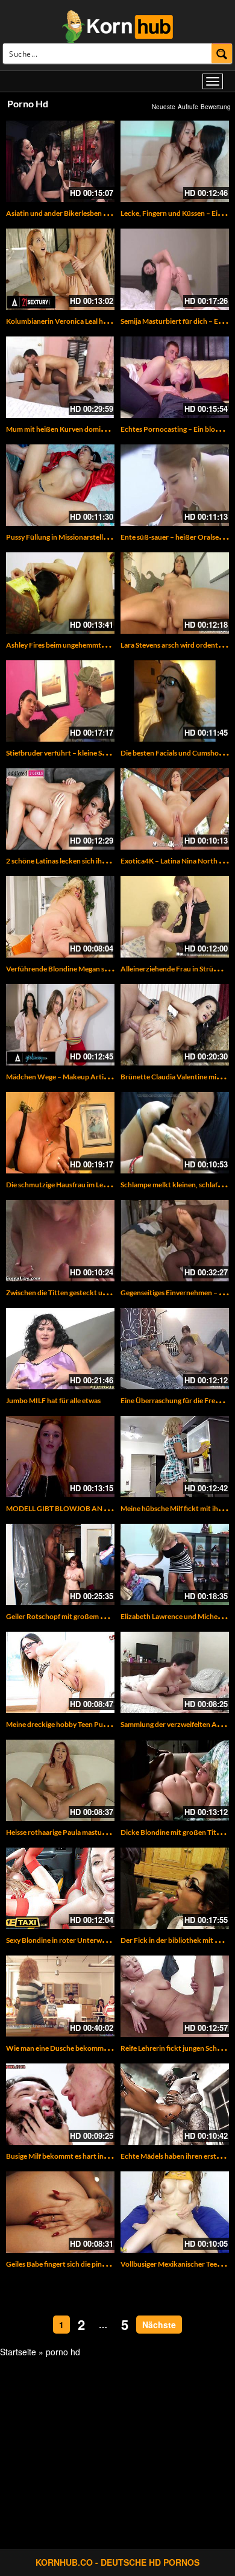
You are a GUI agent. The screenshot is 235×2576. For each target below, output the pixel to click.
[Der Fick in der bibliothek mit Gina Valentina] (175, 1888)
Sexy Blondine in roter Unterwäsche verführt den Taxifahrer (101, 1940)
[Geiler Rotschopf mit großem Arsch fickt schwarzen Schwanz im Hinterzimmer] (60, 1564)
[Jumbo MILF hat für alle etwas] (60, 1349)
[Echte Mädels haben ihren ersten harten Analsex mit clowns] (175, 2104)
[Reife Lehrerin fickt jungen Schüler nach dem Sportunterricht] (175, 1996)
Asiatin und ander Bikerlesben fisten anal (71, 213)
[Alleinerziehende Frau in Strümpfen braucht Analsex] (175, 917)
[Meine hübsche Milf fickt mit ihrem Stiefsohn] (175, 1457)
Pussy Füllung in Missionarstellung (61, 537)
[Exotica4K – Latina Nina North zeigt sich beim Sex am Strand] (175, 809)
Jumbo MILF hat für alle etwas (53, 1400)
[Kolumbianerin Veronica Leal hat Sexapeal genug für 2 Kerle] (60, 269)
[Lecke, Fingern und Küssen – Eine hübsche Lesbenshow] (175, 161)
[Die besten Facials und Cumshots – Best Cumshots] (175, 701)
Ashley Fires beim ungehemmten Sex (64, 645)
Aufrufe (188, 107)
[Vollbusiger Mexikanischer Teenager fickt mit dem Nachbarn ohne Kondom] (175, 2212)
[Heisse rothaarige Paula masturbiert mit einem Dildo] (60, 1780)
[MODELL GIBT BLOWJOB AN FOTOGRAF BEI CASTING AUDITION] (60, 1457)
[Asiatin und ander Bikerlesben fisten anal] (60, 161)
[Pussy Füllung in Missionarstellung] (60, 485)
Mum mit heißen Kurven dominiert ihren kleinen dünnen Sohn (104, 429)
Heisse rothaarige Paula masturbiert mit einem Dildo (89, 1832)
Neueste (164, 107)
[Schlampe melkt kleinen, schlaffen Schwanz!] (175, 1133)
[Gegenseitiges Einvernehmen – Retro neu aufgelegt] (175, 1241)
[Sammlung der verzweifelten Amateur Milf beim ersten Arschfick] (175, 1672)
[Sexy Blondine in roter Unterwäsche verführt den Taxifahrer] (60, 1888)
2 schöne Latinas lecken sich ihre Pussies (70, 861)
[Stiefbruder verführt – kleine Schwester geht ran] (60, 701)
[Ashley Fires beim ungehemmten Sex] (60, 593)
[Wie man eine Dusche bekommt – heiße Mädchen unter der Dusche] (60, 1996)
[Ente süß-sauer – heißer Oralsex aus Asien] (175, 485)
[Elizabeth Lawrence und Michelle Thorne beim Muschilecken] (175, 1564)
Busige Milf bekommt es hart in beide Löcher (76, 2156)
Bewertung (216, 107)
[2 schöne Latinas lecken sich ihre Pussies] (60, 809)
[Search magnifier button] (222, 53)
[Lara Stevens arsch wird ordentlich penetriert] (175, 593)
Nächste (159, 2325)
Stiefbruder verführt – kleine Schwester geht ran (83, 753)
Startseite (18, 2352)
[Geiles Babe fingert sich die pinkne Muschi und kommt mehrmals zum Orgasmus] (60, 2212)
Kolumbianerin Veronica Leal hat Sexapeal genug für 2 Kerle (100, 321)
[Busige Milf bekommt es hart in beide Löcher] (60, 2104)
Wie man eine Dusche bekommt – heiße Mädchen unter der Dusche (113, 2048)
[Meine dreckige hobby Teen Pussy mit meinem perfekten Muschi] (60, 1672)
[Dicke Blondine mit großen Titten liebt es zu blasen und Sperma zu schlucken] (175, 1780)
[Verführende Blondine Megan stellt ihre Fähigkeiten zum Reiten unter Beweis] (60, 917)
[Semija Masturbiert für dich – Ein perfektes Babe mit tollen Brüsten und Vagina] (175, 269)
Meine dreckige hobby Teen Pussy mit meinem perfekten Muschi (108, 1724)
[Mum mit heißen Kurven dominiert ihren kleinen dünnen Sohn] (60, 377)
